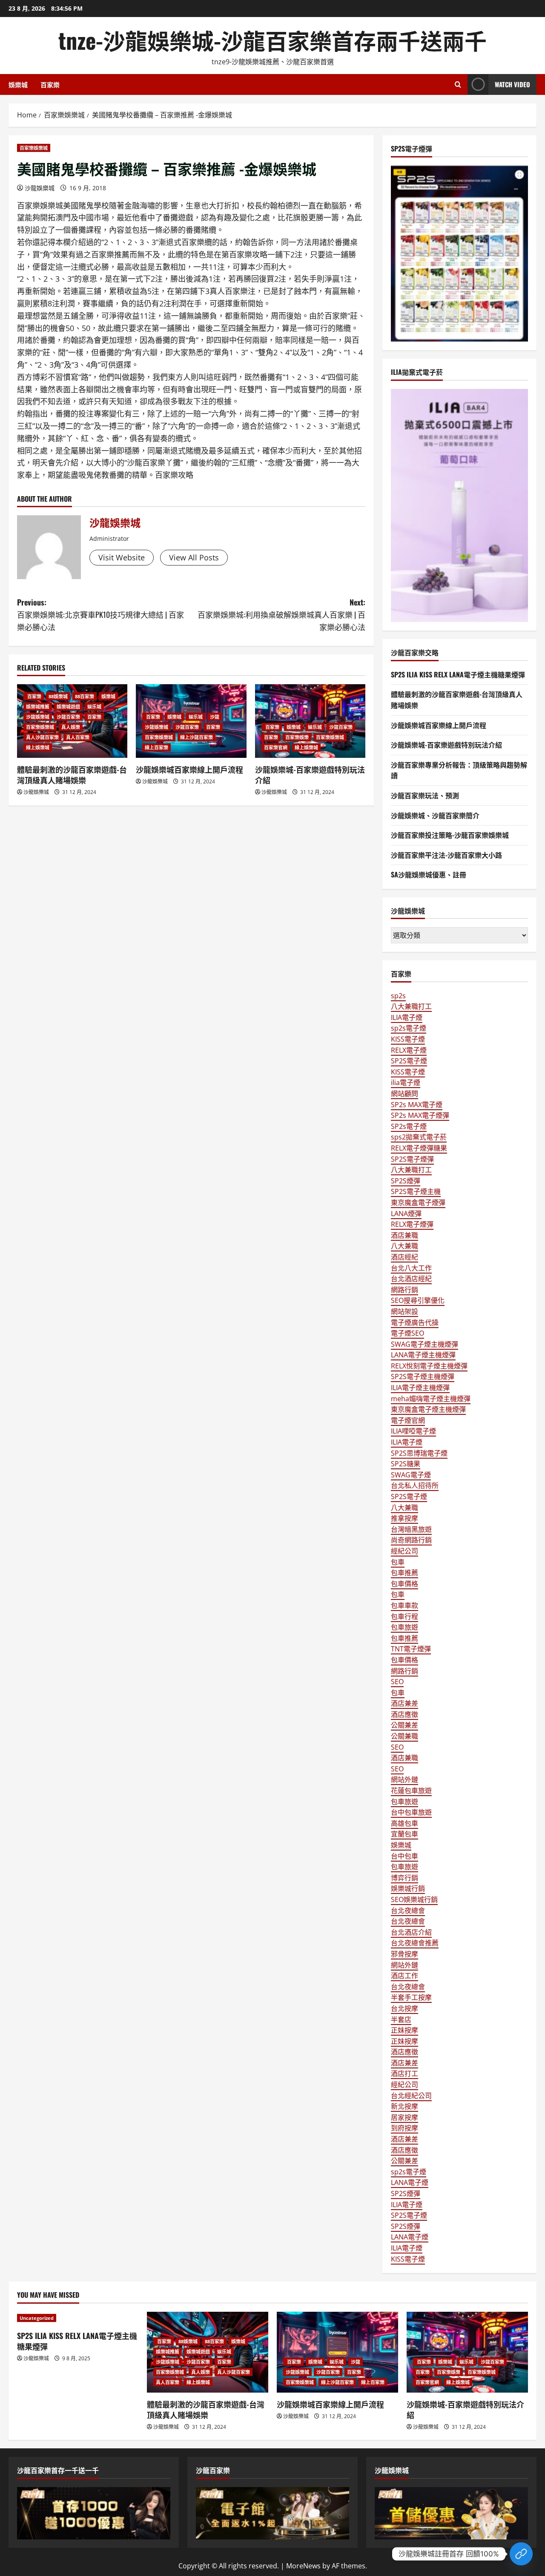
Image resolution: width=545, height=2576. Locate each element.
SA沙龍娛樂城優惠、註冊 (429, 874)
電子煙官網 (408, 1420)
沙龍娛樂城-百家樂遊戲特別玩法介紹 (310, 775)
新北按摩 (404, 2106)
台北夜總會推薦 (415, 1943)
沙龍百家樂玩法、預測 (425, 795)
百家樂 (50, 84)
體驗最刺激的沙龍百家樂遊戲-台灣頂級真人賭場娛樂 (72, 775)
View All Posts (194, 557)
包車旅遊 (404, 1627)
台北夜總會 (408, 1911)
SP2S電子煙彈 (412, 1159)
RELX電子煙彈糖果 (419, 1148)
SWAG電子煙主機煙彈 (425, 1344)
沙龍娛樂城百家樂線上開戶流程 (189, 769)
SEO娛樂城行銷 (414, 1899)
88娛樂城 (58, 696)
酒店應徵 (404, 1714)
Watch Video (512, 84)
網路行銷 (404, 1290)
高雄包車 (404, 1823)
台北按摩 (404, 2008)
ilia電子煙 (406, 1082)
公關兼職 (404, 1736)
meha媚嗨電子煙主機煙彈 (431, 1399)
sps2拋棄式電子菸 (419, 1137)
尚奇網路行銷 (411, 1540)
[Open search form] (458, 84)
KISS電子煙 (408, 1039)
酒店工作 (404, 1976)
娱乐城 (94, 707)
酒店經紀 (404, 1257)
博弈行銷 (404, 1878)
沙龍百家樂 (68, 717)
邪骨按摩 (404, 1954)
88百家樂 (85, 696)
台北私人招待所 (415, 1485)
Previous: (100, 614)
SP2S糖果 (406, 1464)
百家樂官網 (276, 747)
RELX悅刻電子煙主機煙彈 (429, 1366)
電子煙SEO (407, 1333)
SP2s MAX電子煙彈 (420, 1115)
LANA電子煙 (410, 2182)
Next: (281, 614)
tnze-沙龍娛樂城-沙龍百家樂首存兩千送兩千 (272, 40)
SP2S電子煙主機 (416, 1191)
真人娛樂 (71, 727)
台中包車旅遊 (411, 1812)
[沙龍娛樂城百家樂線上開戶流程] (337, 2352)
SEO (397, 1682)
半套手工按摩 (411, 1997)
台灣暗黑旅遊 (411, 1529)
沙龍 (215, 717)
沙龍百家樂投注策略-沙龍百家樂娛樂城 (450, 835)
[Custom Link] (521, 2554)
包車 (398, 1562)
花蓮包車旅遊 (411, 1791)
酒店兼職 (404, 1235)
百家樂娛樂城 (34, 148)
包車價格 (404, 1584)
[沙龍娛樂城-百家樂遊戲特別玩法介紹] (467, 2352)
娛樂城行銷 (408, 1888)
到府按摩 (404, 2128)
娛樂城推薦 (38, 707)
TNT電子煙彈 (411, 1649)
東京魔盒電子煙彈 (418, 1202)
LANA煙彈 (406, 1214)
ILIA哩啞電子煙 (413, 1431)
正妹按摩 (404, 2030)
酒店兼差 (404, 1703)
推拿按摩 (404, 1518)
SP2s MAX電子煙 (417, 1105)
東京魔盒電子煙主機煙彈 (428, 1409)
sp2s (398, 996)
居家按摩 (404, 2117)
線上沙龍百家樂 (196, 737)
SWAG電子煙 (411, 1475)
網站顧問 (404, 1094)
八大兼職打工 (411, 1006)
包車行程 (404, 1616)
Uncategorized (37, 2318)
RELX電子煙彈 (412, 1224)
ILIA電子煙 (407, 1017)
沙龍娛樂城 (40, 188)
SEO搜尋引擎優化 (418, 1300)
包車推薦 (404, 1573)
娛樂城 (18, 84)
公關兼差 (404, 1725)
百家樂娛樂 (297, 737)
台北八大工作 (411, 1268)
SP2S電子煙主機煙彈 (423, 1377)
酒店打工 (404, 2073)
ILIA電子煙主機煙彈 (420, 1388)
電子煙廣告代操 (415, 1322)
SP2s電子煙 (409, 1126)
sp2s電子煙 (409, 1028)
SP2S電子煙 (409, 1061)
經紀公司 (404, 1551)
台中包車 (404, 1856)
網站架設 (404, 1311)
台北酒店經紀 (411, 1279)
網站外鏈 (404, 1779)
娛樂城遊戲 (68, 707)
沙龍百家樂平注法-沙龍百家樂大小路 (446, 855)
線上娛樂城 (38, 747)
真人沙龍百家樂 (42, 737)
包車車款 (404, 1605)
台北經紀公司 (411, 2096)
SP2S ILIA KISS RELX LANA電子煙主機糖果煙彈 (458, 674)
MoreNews (303, 2566)
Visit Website (122, 557)
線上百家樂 (156, 747)
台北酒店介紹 (411, 1932)
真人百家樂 (78, 737)
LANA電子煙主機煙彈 (423, 1355)
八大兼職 (404, 1246)
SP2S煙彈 (406, 1181)
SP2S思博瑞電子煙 (419, 1453)
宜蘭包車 (404, 1834)
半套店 (401, 2019)
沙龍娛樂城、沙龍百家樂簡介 (435, 815)
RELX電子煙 (409, 1050)
